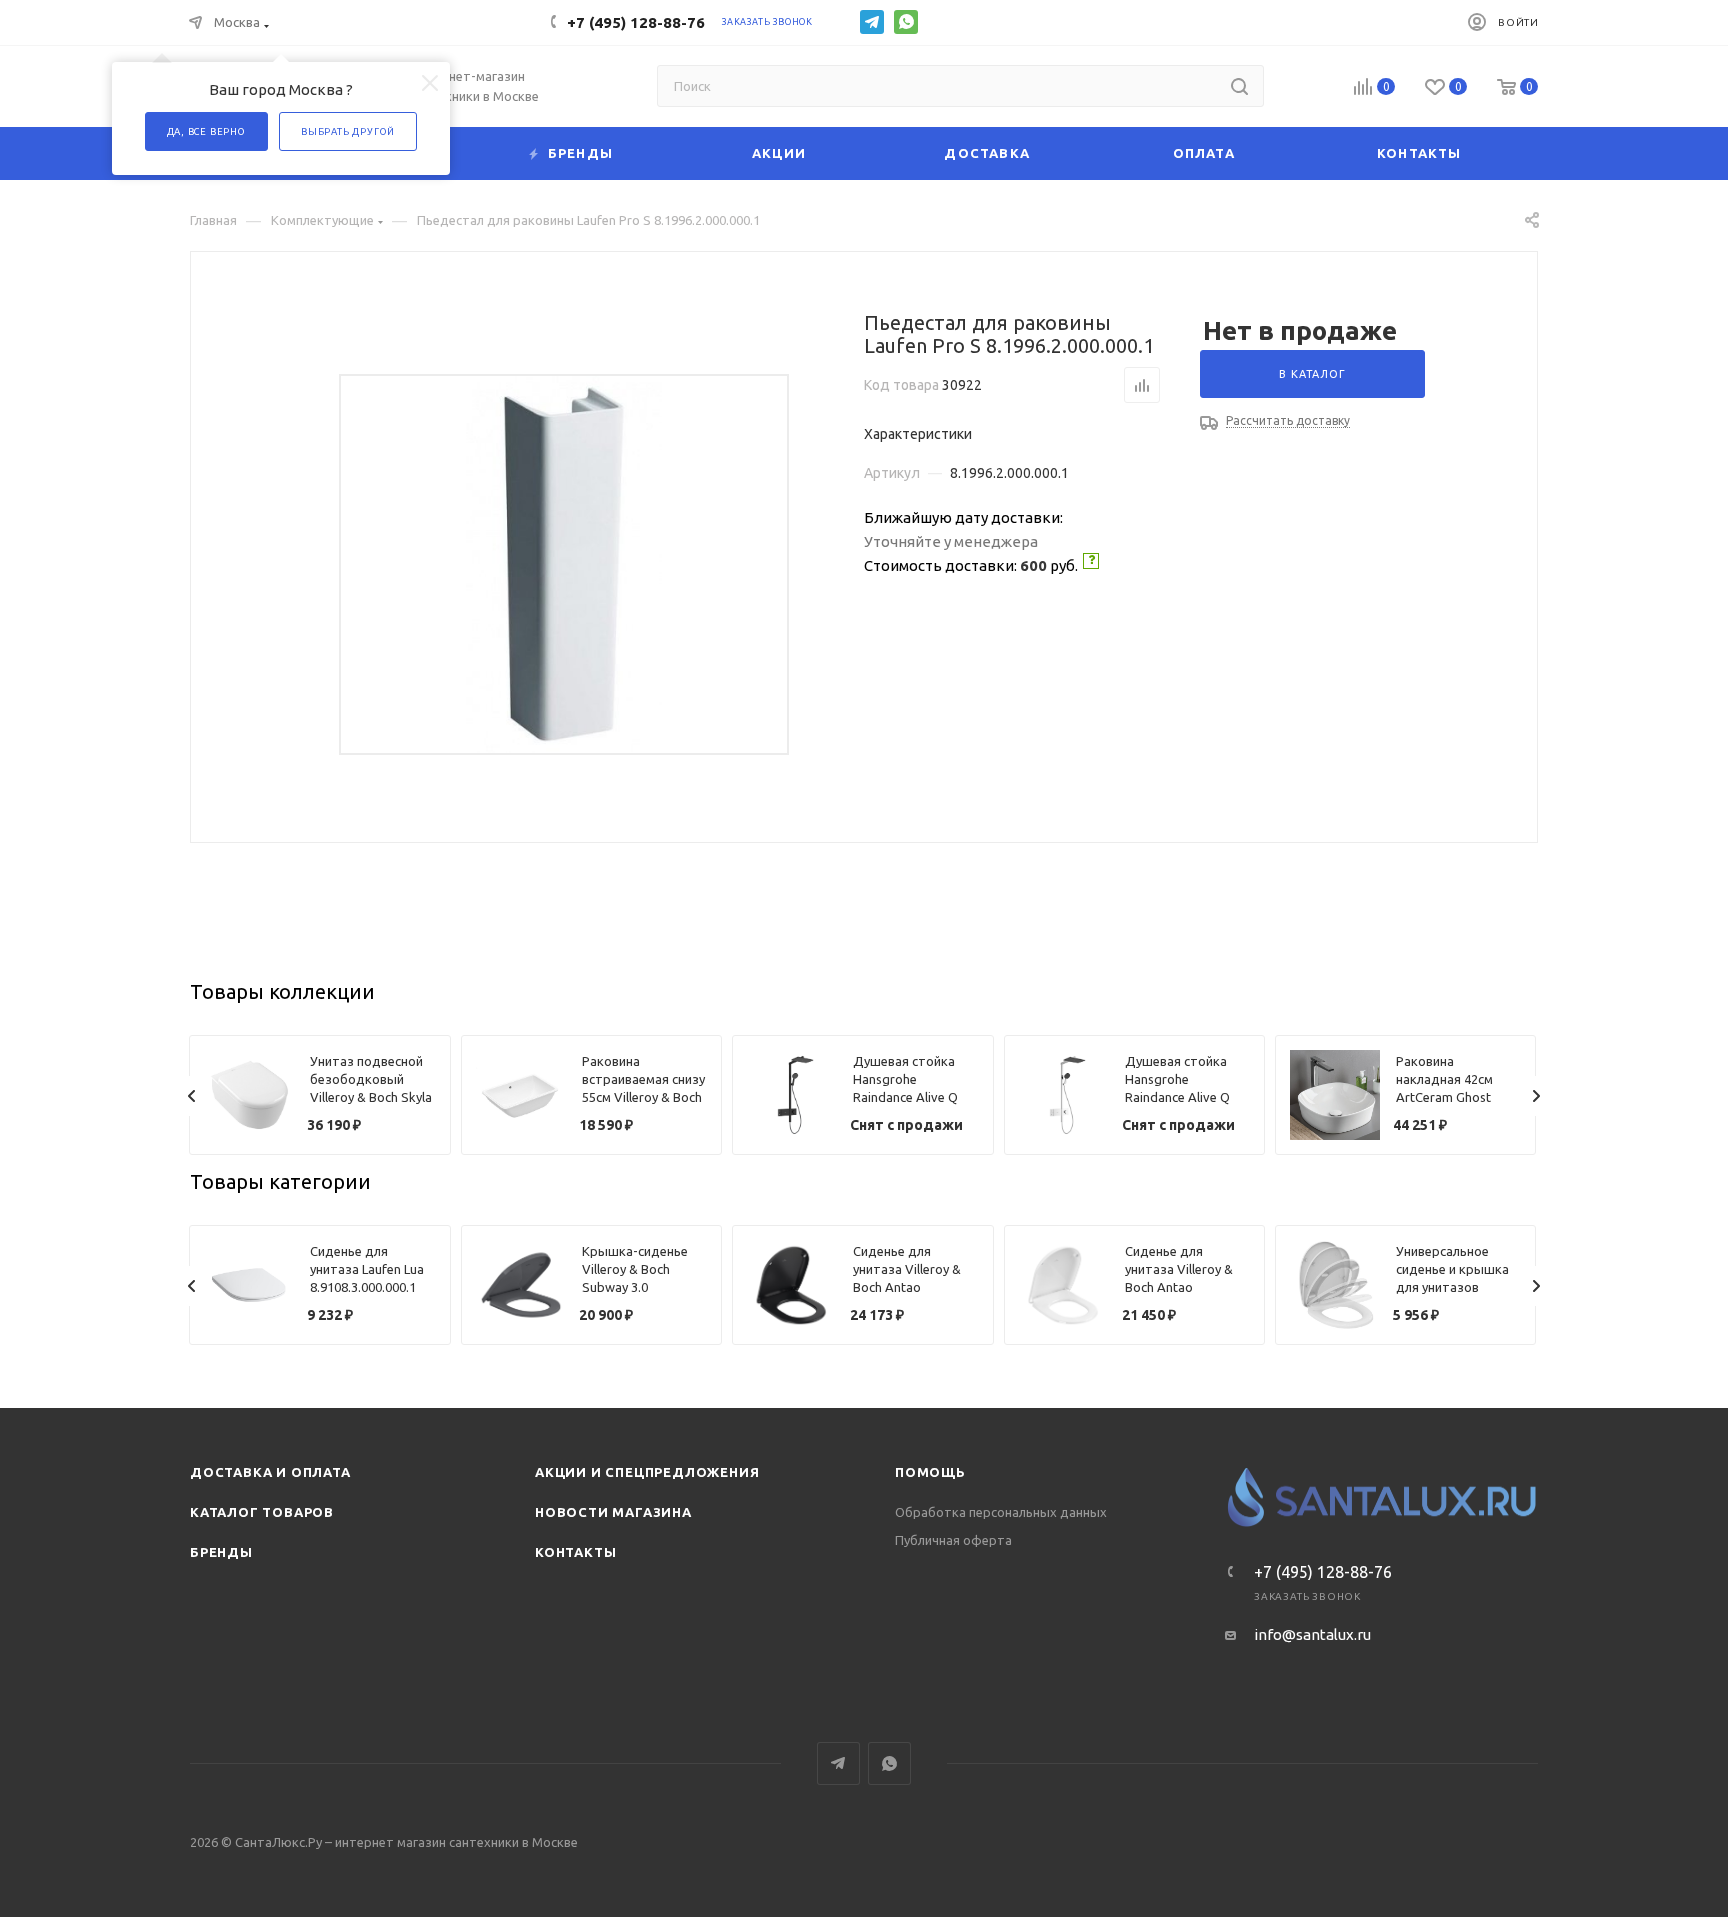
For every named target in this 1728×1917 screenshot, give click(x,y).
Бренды (221, 1552)
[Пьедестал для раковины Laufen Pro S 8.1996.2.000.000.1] (564, 564)
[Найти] (1239, 86)
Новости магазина (613, 1512)
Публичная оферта (953, 1540)
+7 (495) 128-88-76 (636, 22)
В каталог (1312, 374)
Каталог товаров (262, 1512)
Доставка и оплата (270, 1472)
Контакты (575, 1552)
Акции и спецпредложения (647, 1472)
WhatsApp (906, 22)
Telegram (872, 22)
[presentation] (192, 1096)
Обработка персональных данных (1001, 1512)
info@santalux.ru (1312, 1634)
